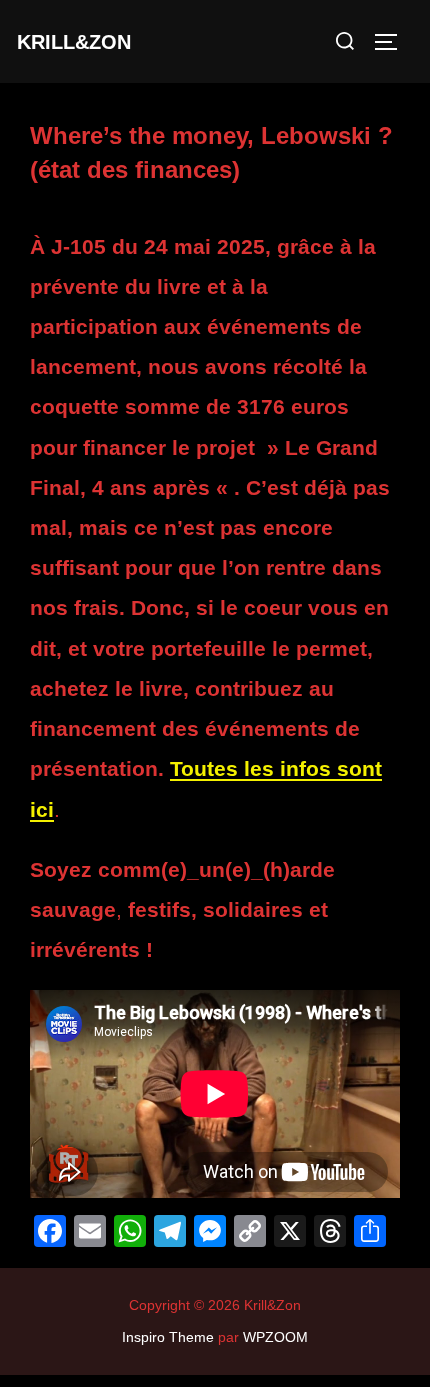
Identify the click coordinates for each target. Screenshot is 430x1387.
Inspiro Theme (168, 1337)
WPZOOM (275, 1337)
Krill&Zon (74, 42)
